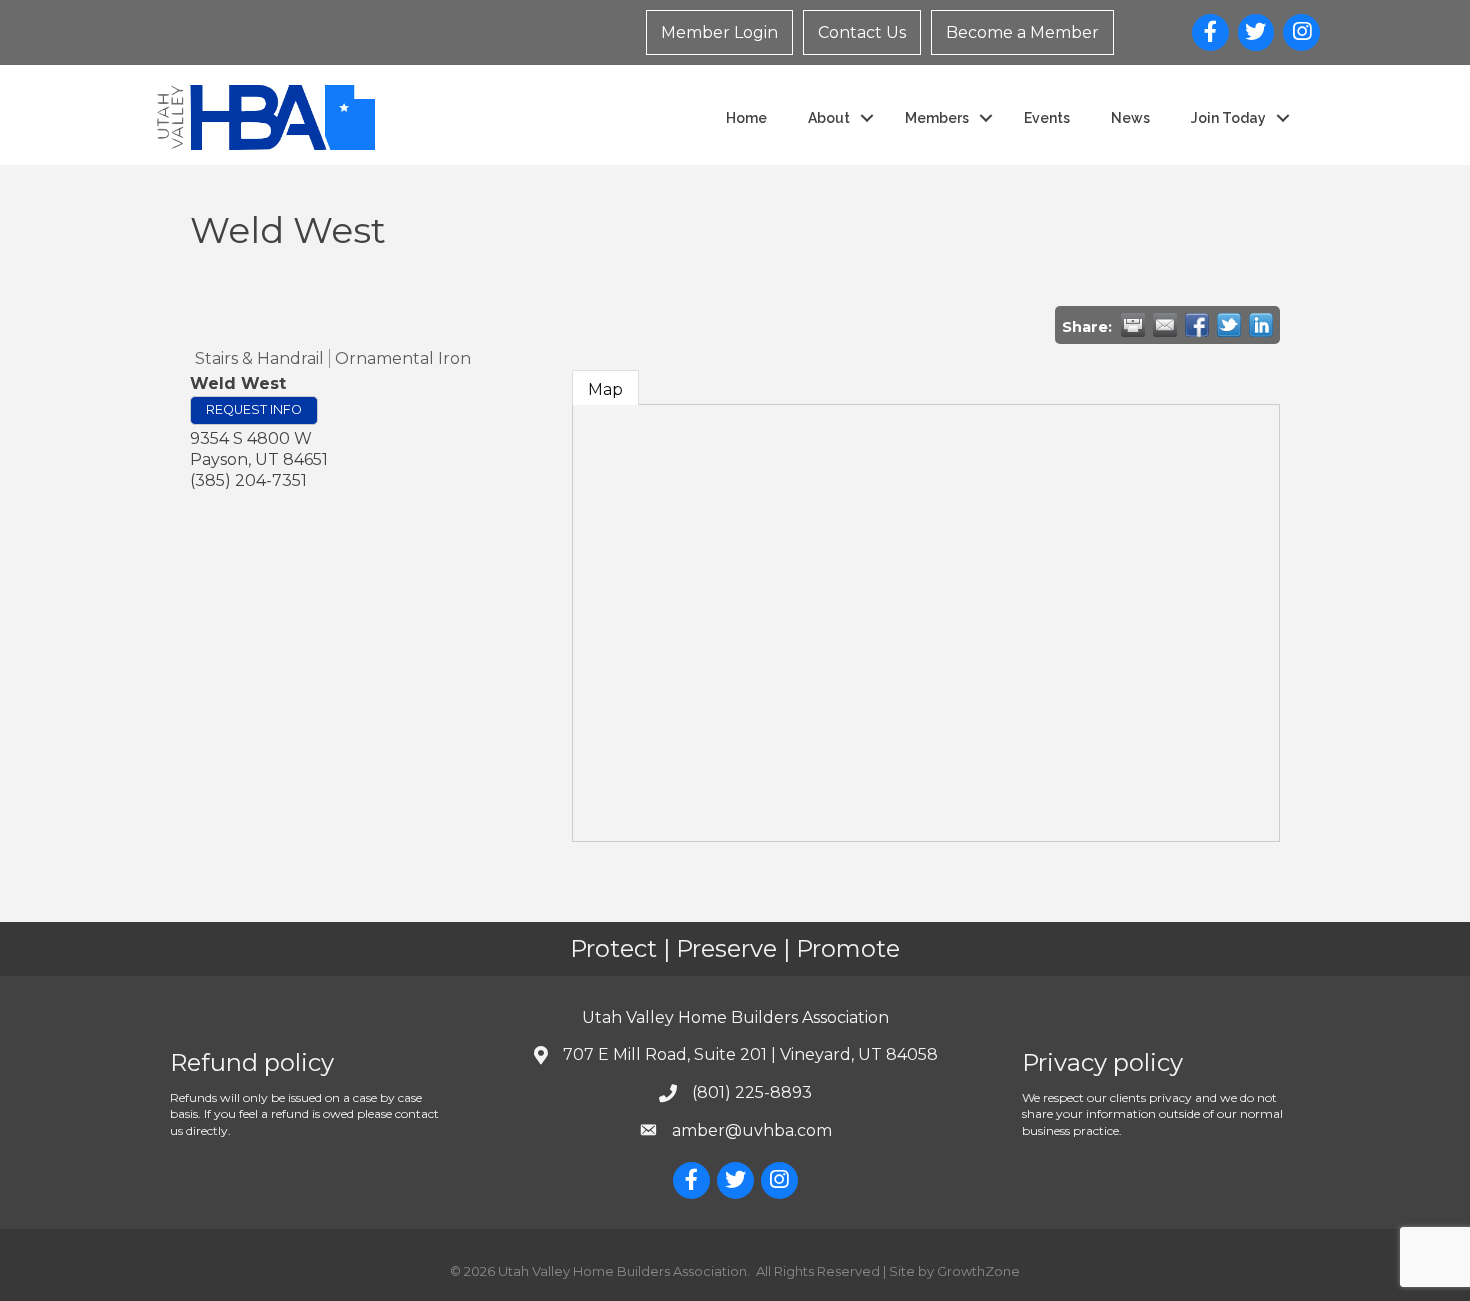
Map (605, 389)
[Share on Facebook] (1197, 325)
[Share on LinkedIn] (1261, 325)
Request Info (254, 409)
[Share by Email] (1165, 325)
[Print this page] (1133, 325)
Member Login (719, 32)
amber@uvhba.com (752, 1130)
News (1130, 118)
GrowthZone (978, 1271)
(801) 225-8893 (752, 1092)
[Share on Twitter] (1229, 325)
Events (1047, 118)
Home (746, 118)
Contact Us (862, 32)
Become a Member (1022, 32)
